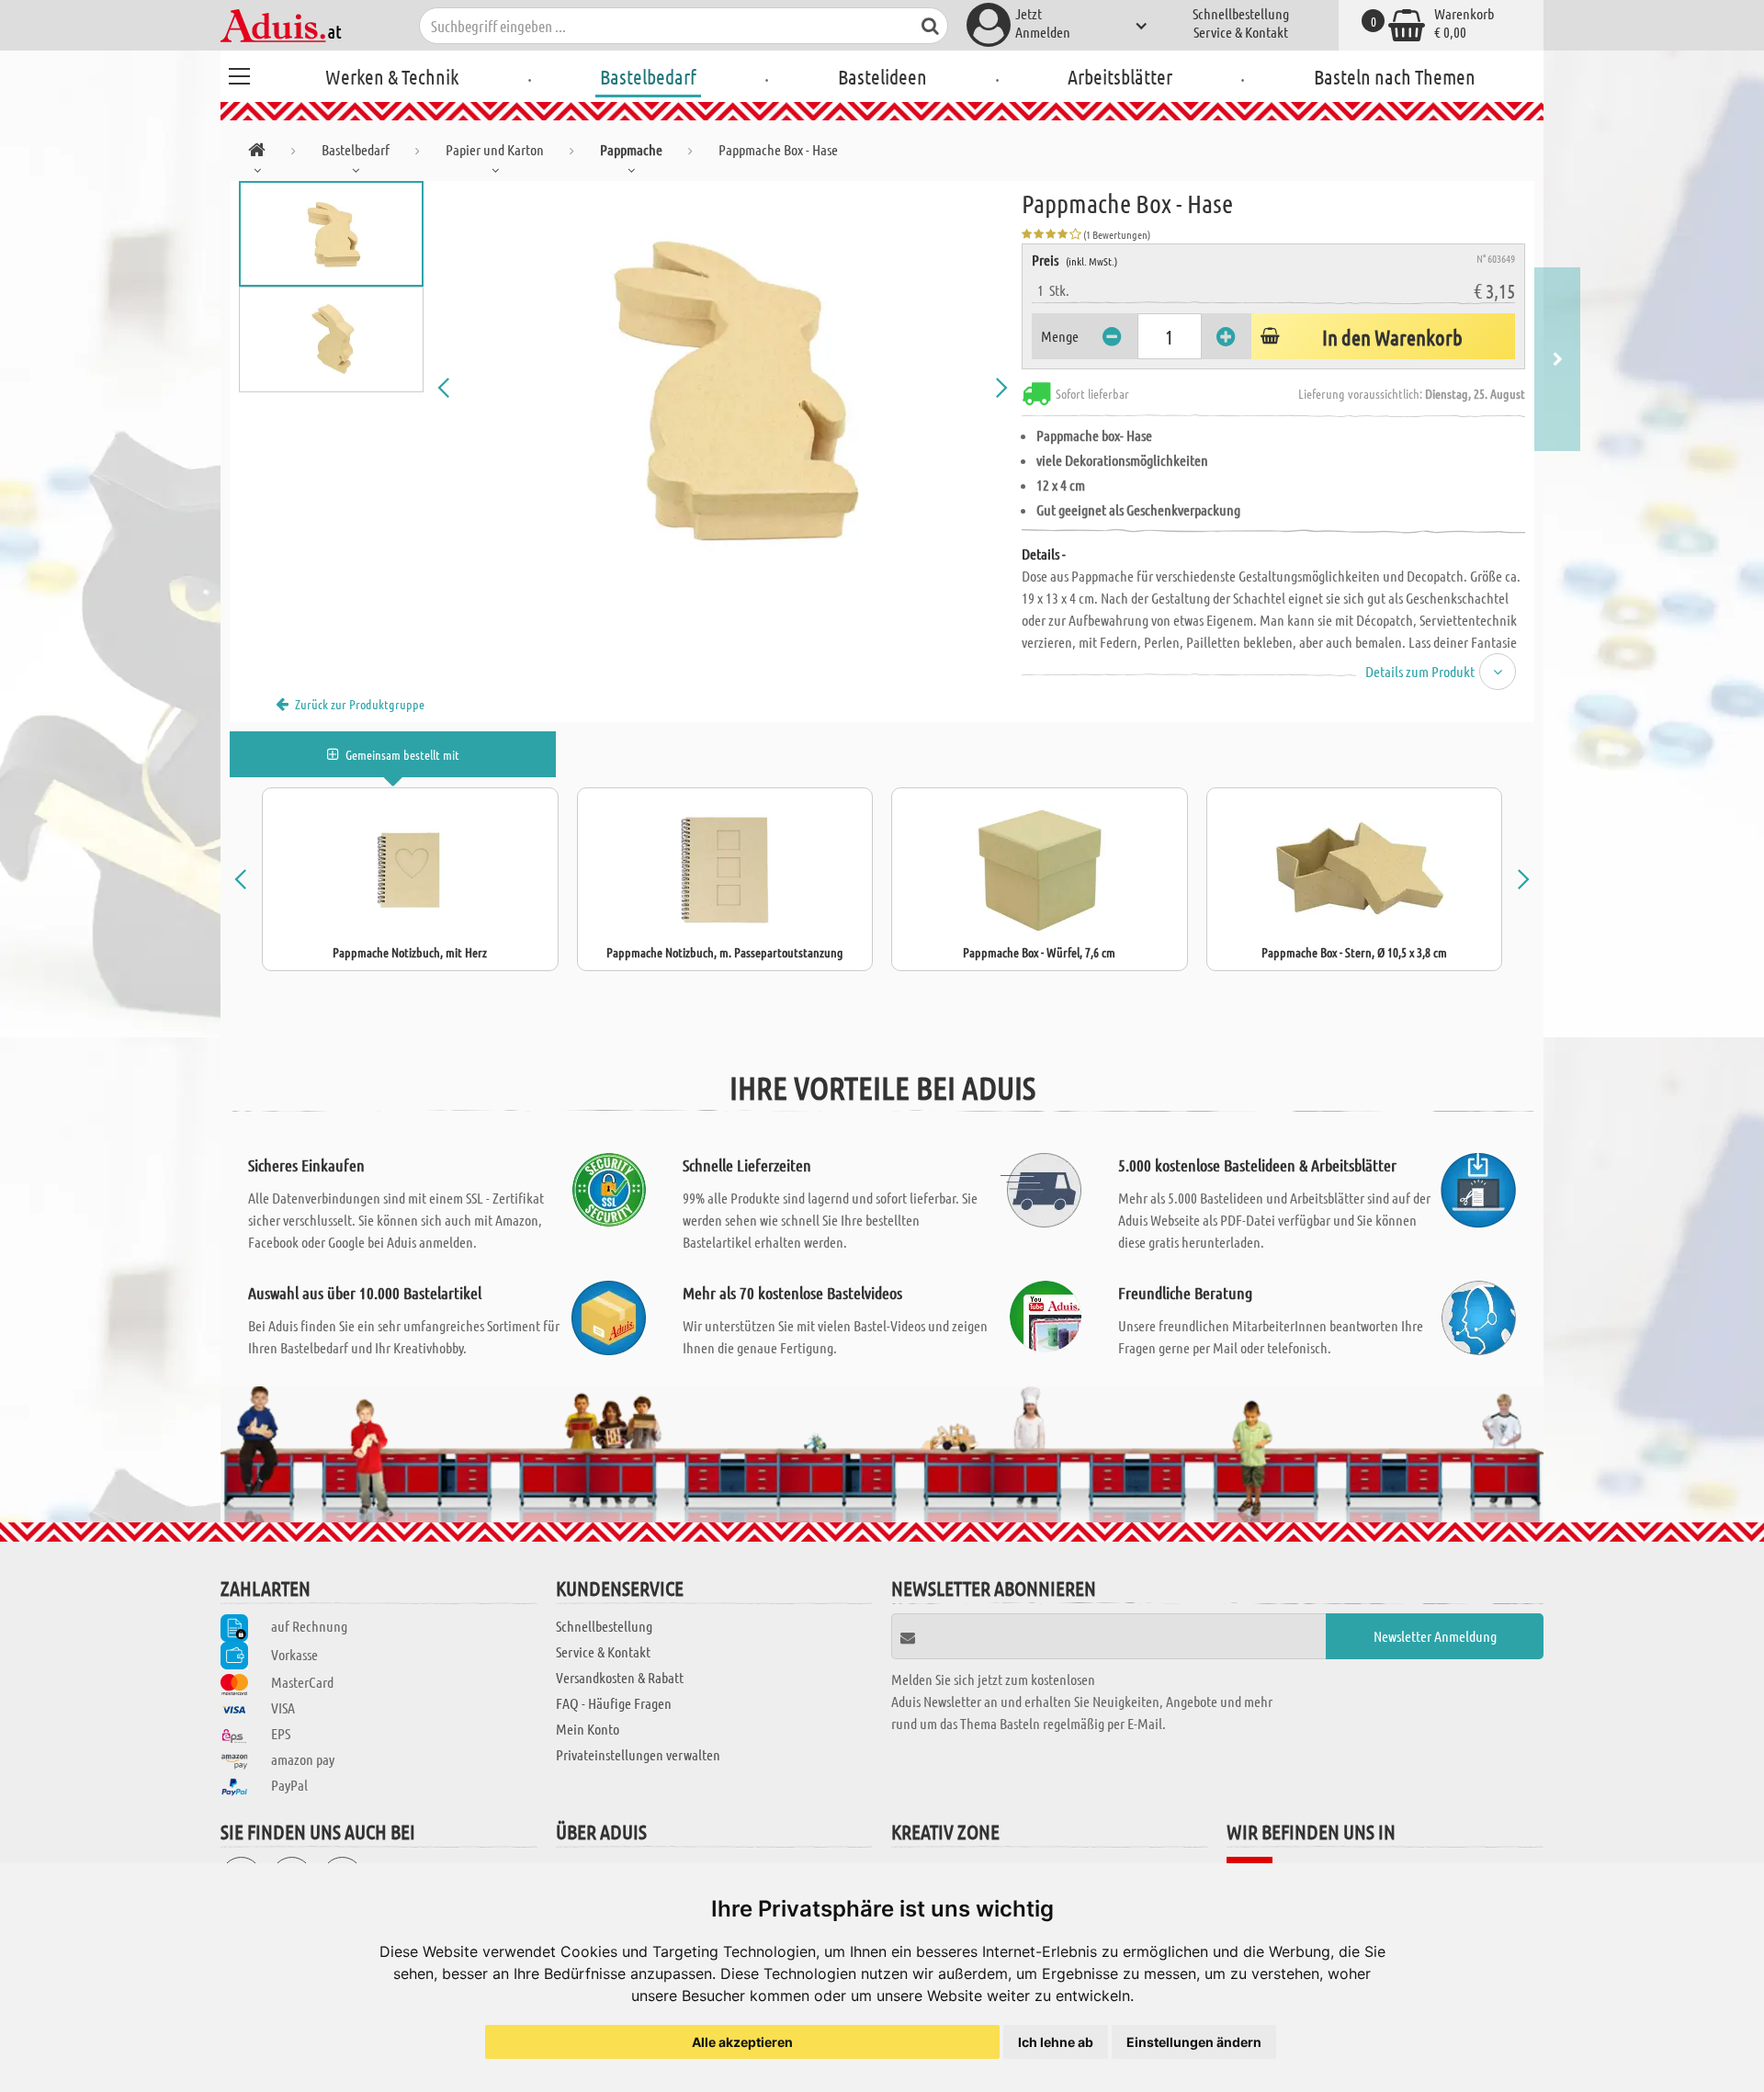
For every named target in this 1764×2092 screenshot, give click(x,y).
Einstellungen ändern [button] (1194, 2042)
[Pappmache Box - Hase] (723, 388)
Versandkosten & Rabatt (620, 1677)
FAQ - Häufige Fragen (614, 1703)
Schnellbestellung (1241, 13)
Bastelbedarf (648, 76)
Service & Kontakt (1241, 32)
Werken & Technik (392, 76)
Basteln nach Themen (1395, 76)
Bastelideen (882, 76)
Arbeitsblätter (1120, 76)
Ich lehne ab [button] (1056, 2042)
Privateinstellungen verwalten (638, 1754)
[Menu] (239, 74)
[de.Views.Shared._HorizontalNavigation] (257, 153)
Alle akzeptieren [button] (742, 2042)
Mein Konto (588, 1729)
